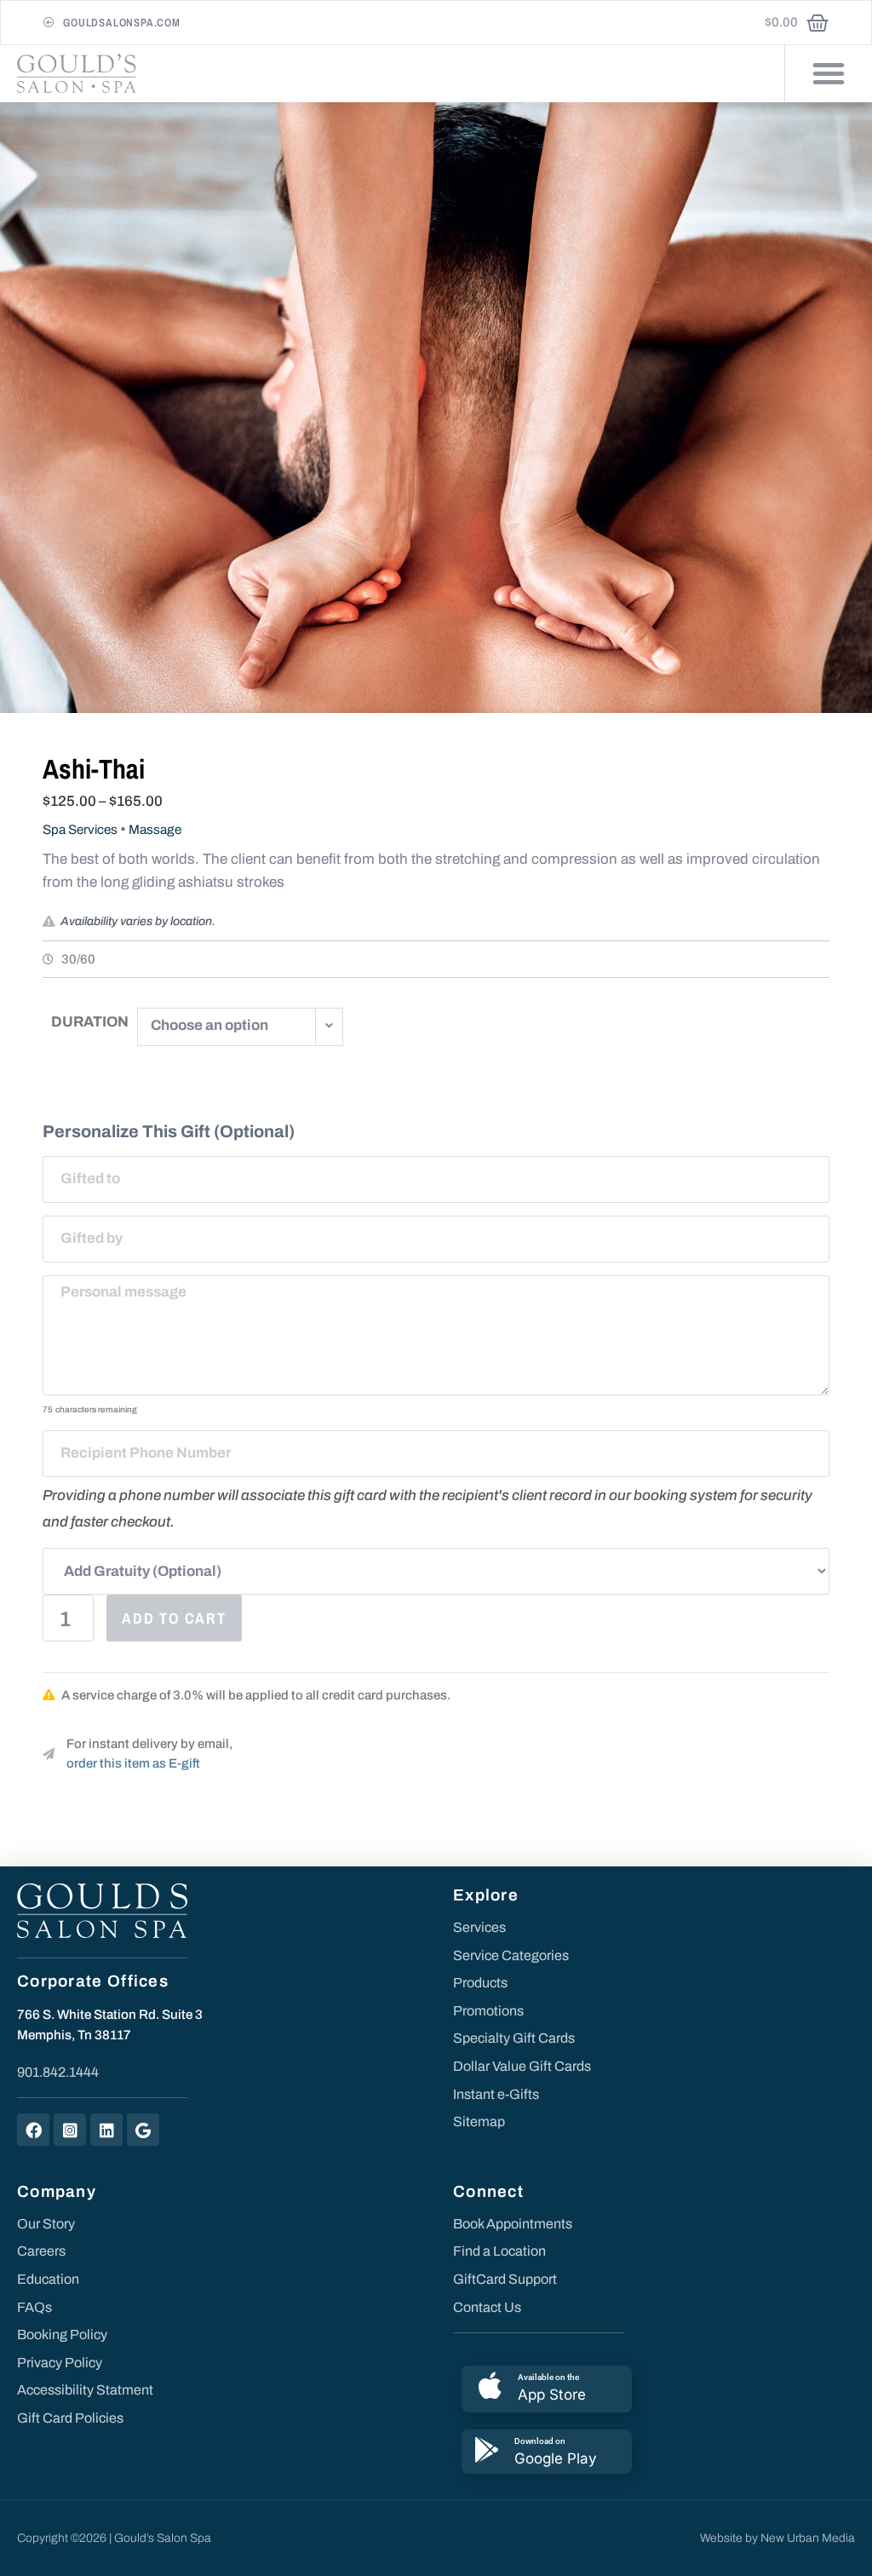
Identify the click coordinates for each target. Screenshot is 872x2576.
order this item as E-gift (133, 1763)
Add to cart (174, 1618)
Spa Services (80, 830)
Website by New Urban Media (777, 2538)
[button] (829, 73)
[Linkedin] (106, 2130)
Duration (90, 1022)
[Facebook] (33, 2130)
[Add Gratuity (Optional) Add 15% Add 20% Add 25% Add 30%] (436, 1571)
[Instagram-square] (70, 2130)
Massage (155, 830)
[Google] (143, 2130)
